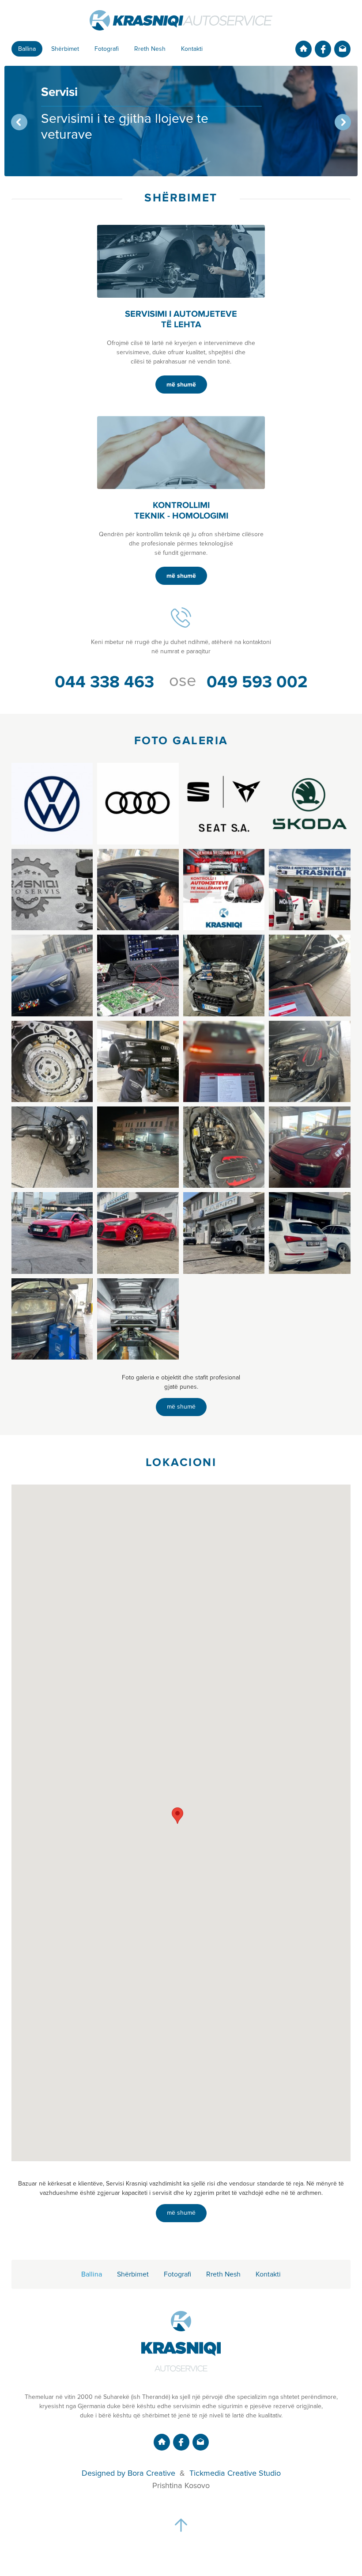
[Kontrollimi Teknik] (309, 890)
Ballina (27, 49)
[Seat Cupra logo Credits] (224, 803)
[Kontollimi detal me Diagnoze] (224, 1061)
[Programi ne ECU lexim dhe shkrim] (138, 975)
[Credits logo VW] (52, 803)
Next (343, 122)
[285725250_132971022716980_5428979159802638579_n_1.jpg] (309, 1061)
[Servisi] (52, 975)
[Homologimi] (138, 890)
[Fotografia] (138, 1319)
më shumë (181, 385)
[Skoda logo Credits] (309, 803)
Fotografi (107, 49)
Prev (19, 122)
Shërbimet (65, 49)
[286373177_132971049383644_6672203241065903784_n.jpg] (52, 1147)
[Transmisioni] (52, 1061)
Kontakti (192, 49)
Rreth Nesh (150, 49)
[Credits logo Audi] (138, 803)
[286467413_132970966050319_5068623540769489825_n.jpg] (138, 1147)
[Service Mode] (138, 1061)
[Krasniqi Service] (52, 890)
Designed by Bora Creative (128, 2474)
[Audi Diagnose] (309, 975)
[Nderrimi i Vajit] (224, 975)
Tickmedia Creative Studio (235, 2474)
